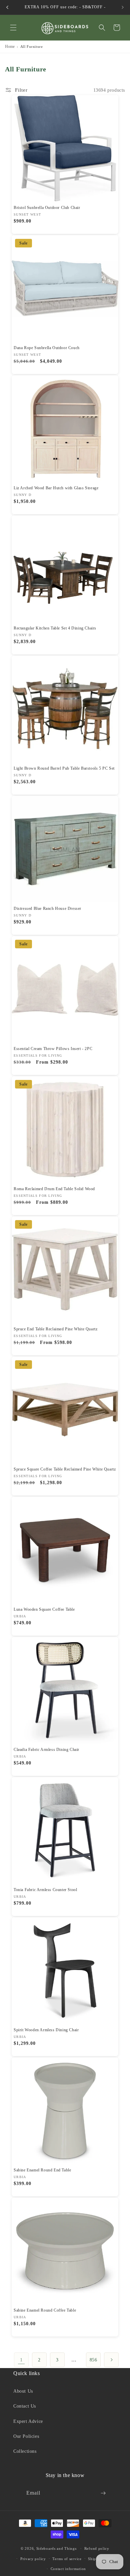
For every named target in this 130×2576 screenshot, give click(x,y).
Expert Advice (28, 2421)
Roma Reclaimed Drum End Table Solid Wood (54, 1189)
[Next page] (111, 2360)
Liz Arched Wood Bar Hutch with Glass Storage (56, 488)
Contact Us (25, 2406)
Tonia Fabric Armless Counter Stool (45, 1890)
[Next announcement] (123, 7)
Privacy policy (33, 2559)
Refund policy (97, 2548)
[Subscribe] (103, 2493)
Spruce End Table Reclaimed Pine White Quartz (55, 1329)
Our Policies (26, 2436)
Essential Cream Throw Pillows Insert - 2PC (53, 1049)
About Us (23, 2391)
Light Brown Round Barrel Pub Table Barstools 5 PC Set (64, 768)
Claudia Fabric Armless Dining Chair (46, 1750)
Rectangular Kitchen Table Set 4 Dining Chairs (55, 628)
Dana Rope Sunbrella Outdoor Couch (47, 348)
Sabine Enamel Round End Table (42, 2170)
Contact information (68, 2569)
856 (93, 2360)
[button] (13, 28)
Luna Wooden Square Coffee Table (44, 1609)
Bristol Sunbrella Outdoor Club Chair (47, 208)
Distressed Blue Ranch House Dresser (47, 908)
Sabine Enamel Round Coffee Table (45, 2310)
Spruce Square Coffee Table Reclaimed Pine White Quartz (65, 1469)
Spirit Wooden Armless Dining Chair (46, 2030)
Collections (25, 2451)
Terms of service (67, 2559)
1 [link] (21, 2360)
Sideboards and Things (56, 2548)
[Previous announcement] (7, 7)
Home (10, 47)
